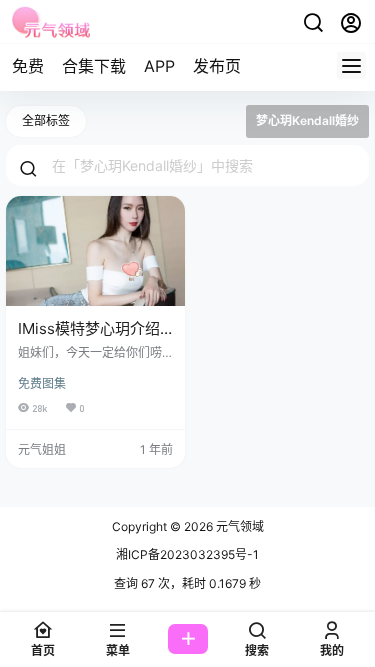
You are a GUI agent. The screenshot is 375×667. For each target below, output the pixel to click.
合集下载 (94, 66)
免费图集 (42, 383)
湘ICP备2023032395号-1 (187, 554)
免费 (28, 66)
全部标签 (46, 120)
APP (159, 66)
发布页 (217, 66)
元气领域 (238, 526)
